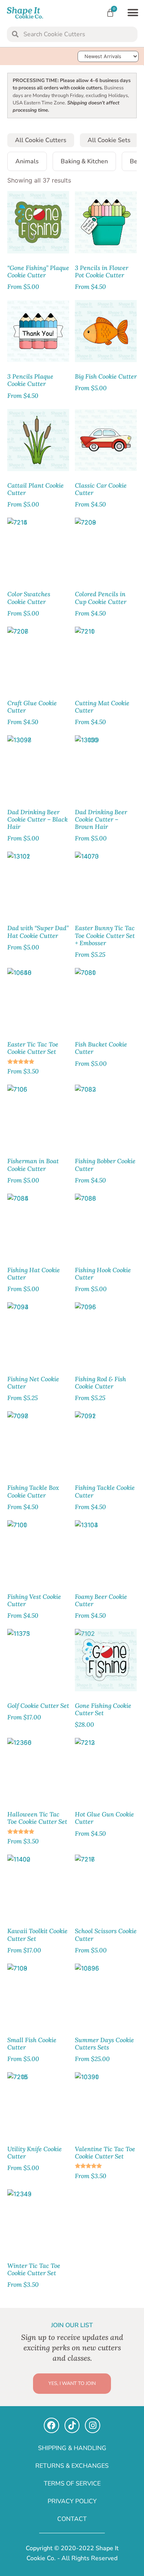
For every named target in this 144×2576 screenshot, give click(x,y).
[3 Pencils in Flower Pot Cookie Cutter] (106, 222)
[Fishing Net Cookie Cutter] (38, 1333)
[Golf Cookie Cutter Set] (38, 1660)
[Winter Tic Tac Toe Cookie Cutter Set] (38, 2220)
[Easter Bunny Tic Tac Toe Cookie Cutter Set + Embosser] (106, 883)
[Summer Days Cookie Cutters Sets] (106, 1995)
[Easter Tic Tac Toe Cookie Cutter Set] (38, 999)
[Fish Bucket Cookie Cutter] (106, 999)
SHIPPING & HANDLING (72, 2448)
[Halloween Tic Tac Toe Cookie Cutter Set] (38, 1769)
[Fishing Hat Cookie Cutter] (38, 1225)
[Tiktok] (72, 2425)
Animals (27, 161)
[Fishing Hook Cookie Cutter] (106, 1225)
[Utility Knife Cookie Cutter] (38, 2103)
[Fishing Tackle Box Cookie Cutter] (38, 1442)
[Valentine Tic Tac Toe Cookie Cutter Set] (106, 2103)
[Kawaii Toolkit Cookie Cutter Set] (38, 1886)
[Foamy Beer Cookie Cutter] (106, 1551)
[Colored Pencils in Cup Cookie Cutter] (106, 549)
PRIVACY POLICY (72, 2501)
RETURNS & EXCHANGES (72, 2466)
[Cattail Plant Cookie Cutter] (38, 440)
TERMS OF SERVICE (72, 2484)
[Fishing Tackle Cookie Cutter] (106, 1442)
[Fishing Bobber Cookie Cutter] (106, 1116)
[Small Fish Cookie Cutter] (38, 1995)
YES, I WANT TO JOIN (72, 2383)
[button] (133, 13)
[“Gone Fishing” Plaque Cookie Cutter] (38, 222)
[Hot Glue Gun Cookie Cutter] (106, 1769)
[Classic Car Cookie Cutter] (106, 440)
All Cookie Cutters (41, 140)
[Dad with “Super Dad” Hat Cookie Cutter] (38, 883)
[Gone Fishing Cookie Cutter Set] (106, 1660)
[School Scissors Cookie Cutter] (106, 1886)
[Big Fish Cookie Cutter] (106, 331)
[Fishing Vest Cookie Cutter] (38, 1551)
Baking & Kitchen (84, 161)
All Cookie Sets (109, 140)
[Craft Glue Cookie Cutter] (38, 658)
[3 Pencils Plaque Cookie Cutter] (38, 331)
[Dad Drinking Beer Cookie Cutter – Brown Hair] (106, 766)
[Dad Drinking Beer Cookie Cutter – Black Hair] (38, 766)
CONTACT (72, 2519)
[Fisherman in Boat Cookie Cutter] (38, 1116)
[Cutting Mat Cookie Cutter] (106, 658)
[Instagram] (93, 2425)
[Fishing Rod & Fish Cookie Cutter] (106, 1333)
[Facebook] (51, 2425)
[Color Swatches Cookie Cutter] (38, 549)
